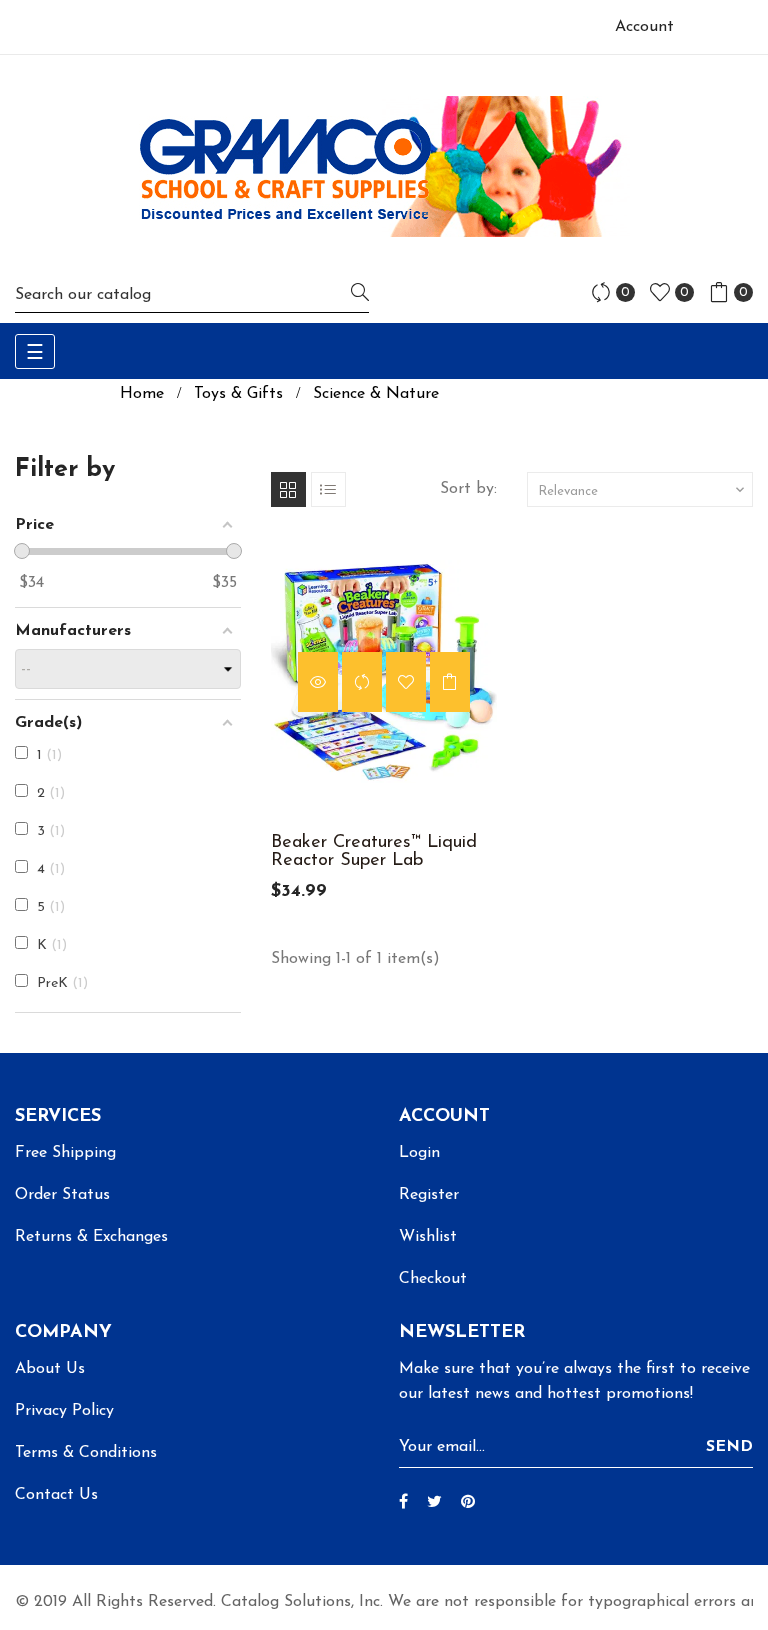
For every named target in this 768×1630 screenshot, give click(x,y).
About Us (50, 1369)
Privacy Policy (64, 1411)
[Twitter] (434, 1503)
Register (429, 1195)
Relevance (643, 490)
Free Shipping (65, 1153)
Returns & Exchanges (91, 1237)
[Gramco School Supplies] (384, 166)
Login (419, 1153)
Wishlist (428, 1237)
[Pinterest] (468, 1503)
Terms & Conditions (86, 1453)
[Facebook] (403, 1503)
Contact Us (56, 1495)
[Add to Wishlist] (406, 682)
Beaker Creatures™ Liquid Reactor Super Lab (374, 852)
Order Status (62, 1195)
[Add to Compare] (362, 682)
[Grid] (288, 489)
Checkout (433, 1279)
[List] (328, 489)
